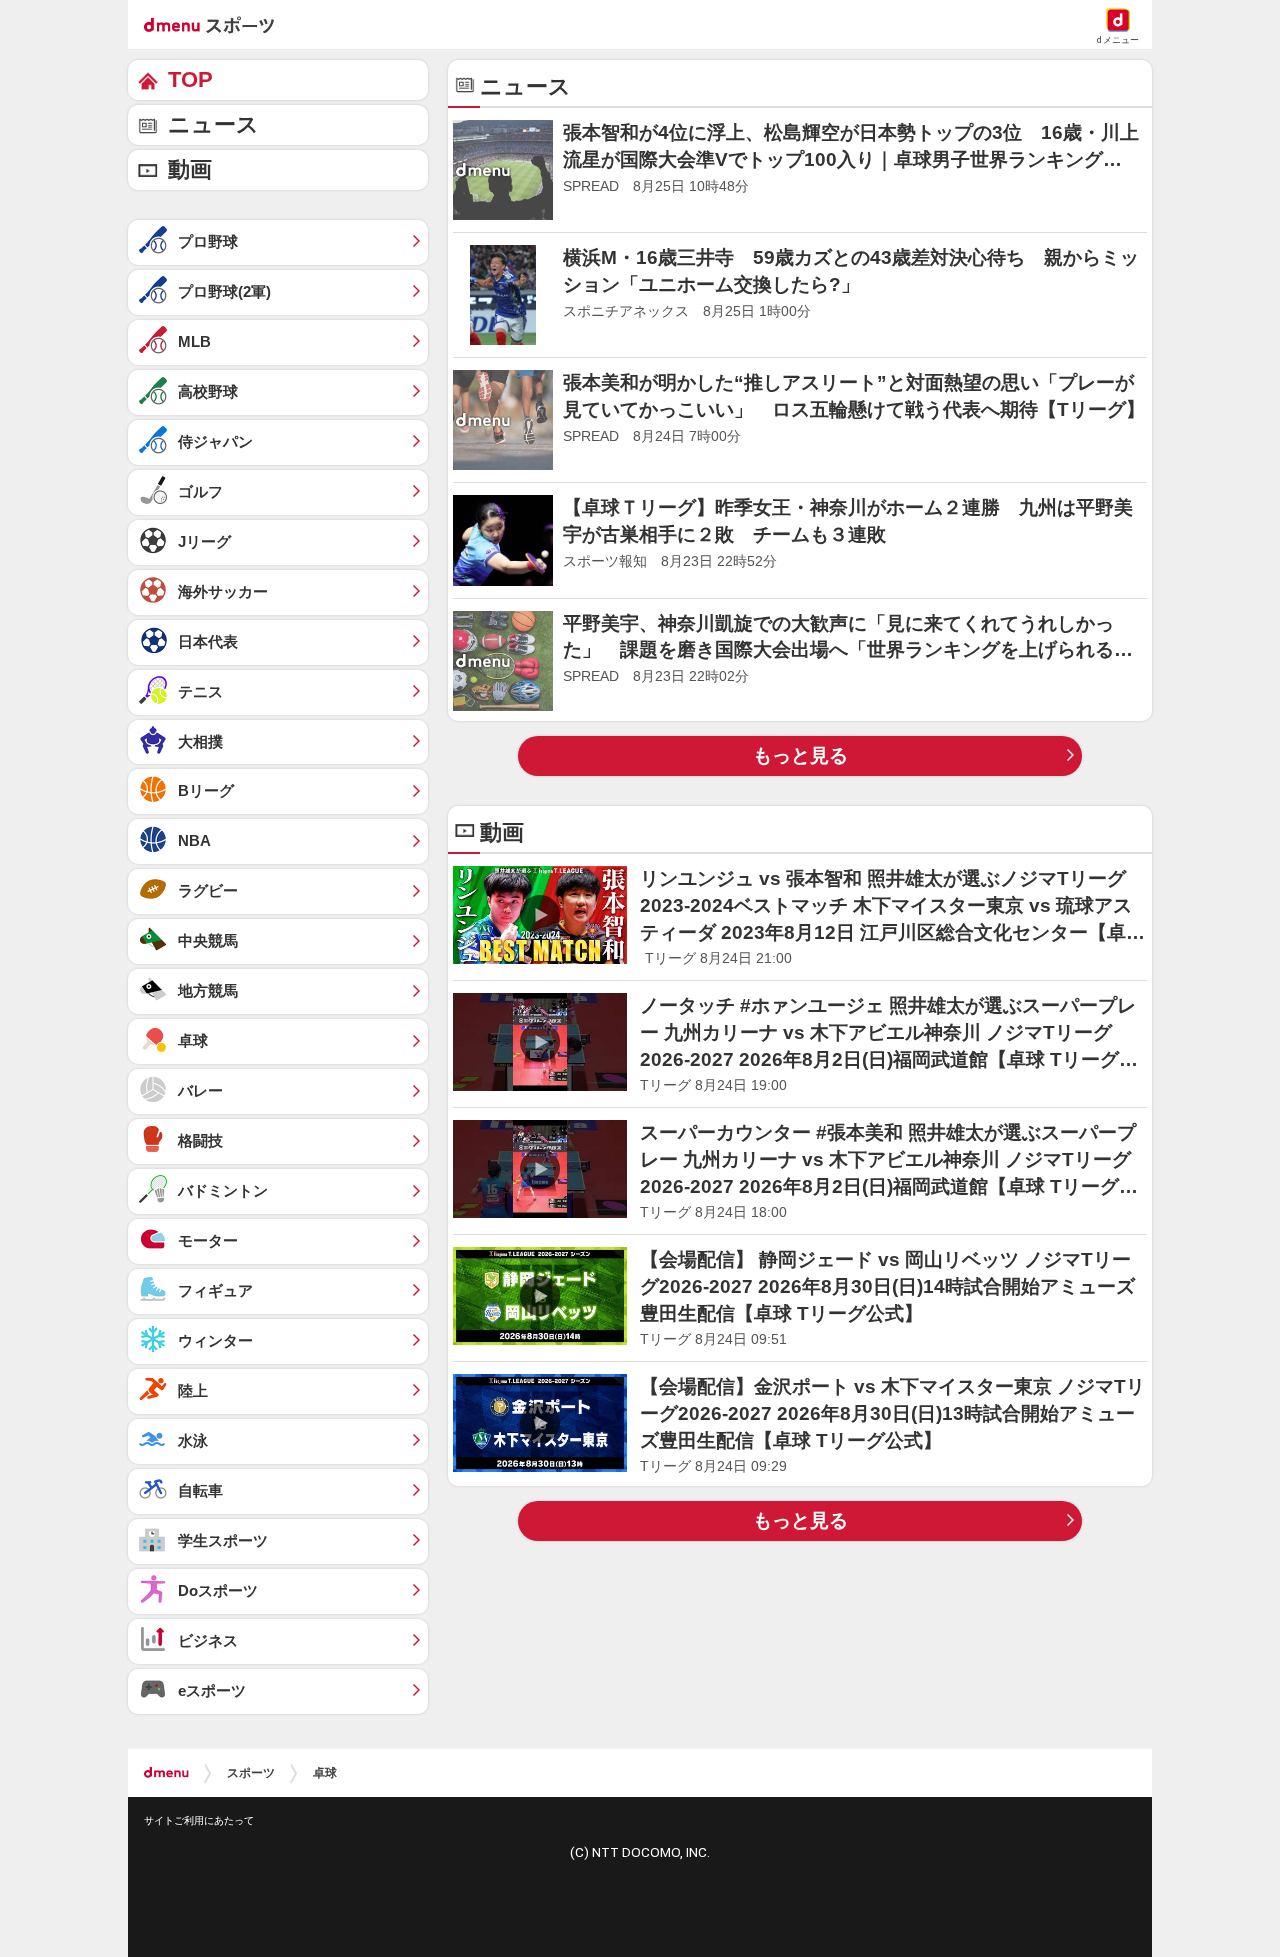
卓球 (325, 1773)
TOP (190, 79)
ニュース (213, 124)
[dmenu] (166, 1773)
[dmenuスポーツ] (216, 24)
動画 (190, 169)
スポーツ (251, 1773)
